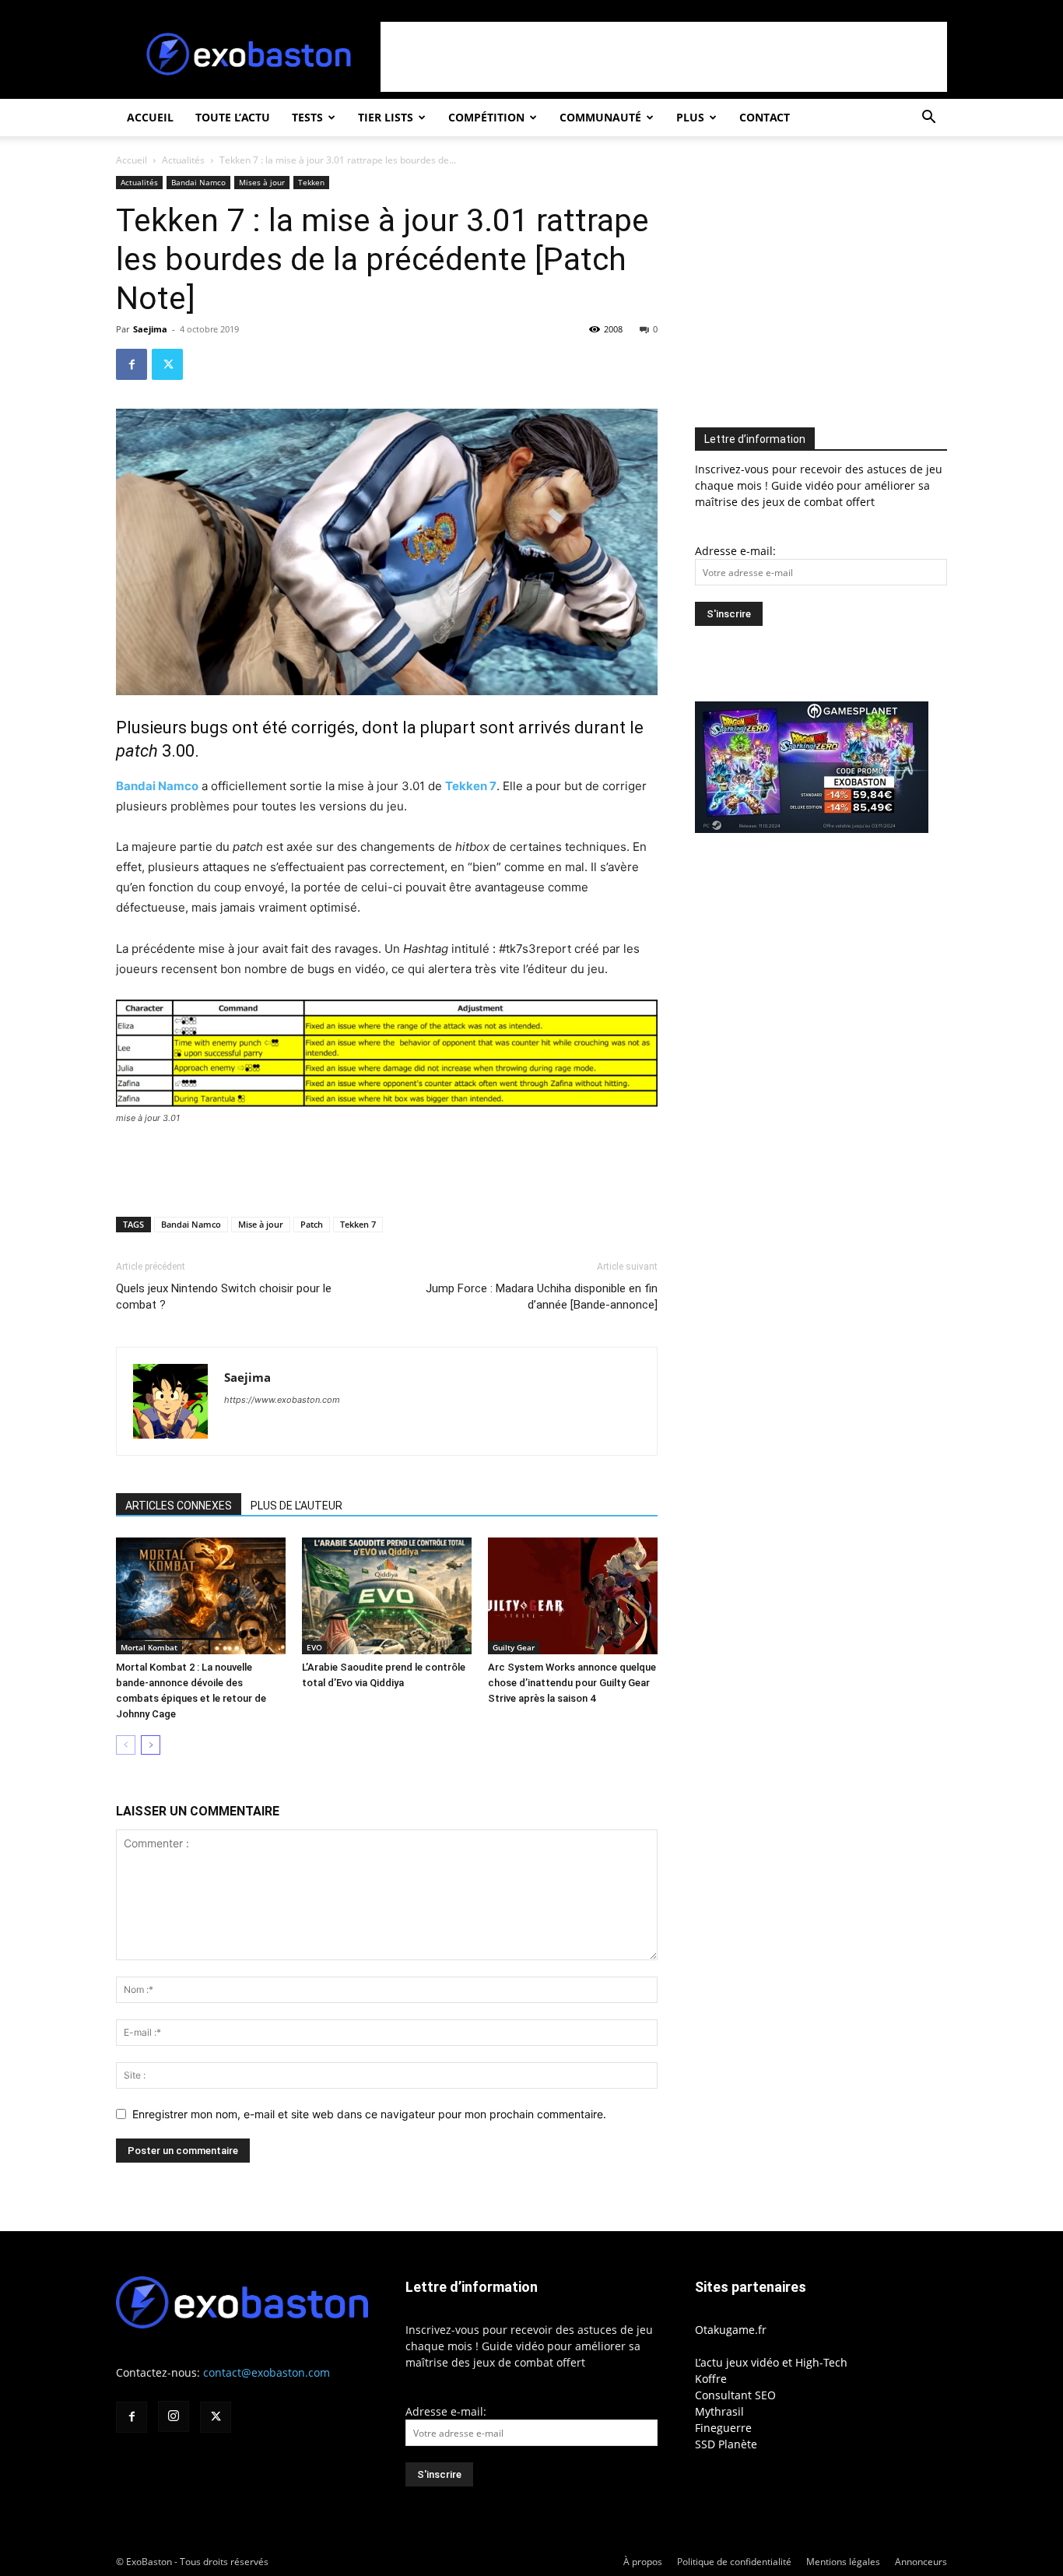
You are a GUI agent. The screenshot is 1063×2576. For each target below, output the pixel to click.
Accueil (150, 117)
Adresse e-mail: (735, 551)
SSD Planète (726, 2444)
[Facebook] (132, 364)
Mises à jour (262, 182)
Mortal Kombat (149, 1647)
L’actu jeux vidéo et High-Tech (771, 2362)
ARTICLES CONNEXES (179, 1506)
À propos (643, 2562)
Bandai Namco (198, 182)
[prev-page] (126, 1745)
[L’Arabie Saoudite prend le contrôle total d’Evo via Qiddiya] (387, 1596)
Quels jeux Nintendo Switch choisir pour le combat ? (224, 1297)
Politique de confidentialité (734, 2562)
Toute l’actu (233, 117)
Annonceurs (921, 2562)
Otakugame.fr (731, 2330)
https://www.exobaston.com (282, 1400)
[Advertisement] (664, 57)
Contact (765, 117)
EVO (314, 1647)
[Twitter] (167, 364)
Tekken (311, 182)
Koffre (711, 2379)
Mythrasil (719, 2411)
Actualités (183, 160)
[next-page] (151, 1745)
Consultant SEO (735, 2395)
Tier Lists (386, 117)
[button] (928, 119)
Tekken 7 (471, 786)
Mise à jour (261, 1224)
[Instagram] (174, 2416)
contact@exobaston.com (267, 2372)
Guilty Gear (514, 1647)
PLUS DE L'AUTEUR (296, 1506)
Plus (690, 117)
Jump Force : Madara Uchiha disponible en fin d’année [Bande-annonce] (542, 1297)
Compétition (486, 117)
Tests (307, 117)
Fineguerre (723, 2428)
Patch (312, 1224)
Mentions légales (843, 2562)
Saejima (150, 329)
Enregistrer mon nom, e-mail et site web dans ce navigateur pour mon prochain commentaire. (369, 2114)
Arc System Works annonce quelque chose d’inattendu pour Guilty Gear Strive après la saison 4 (572, 1683)
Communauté (600, 117)
